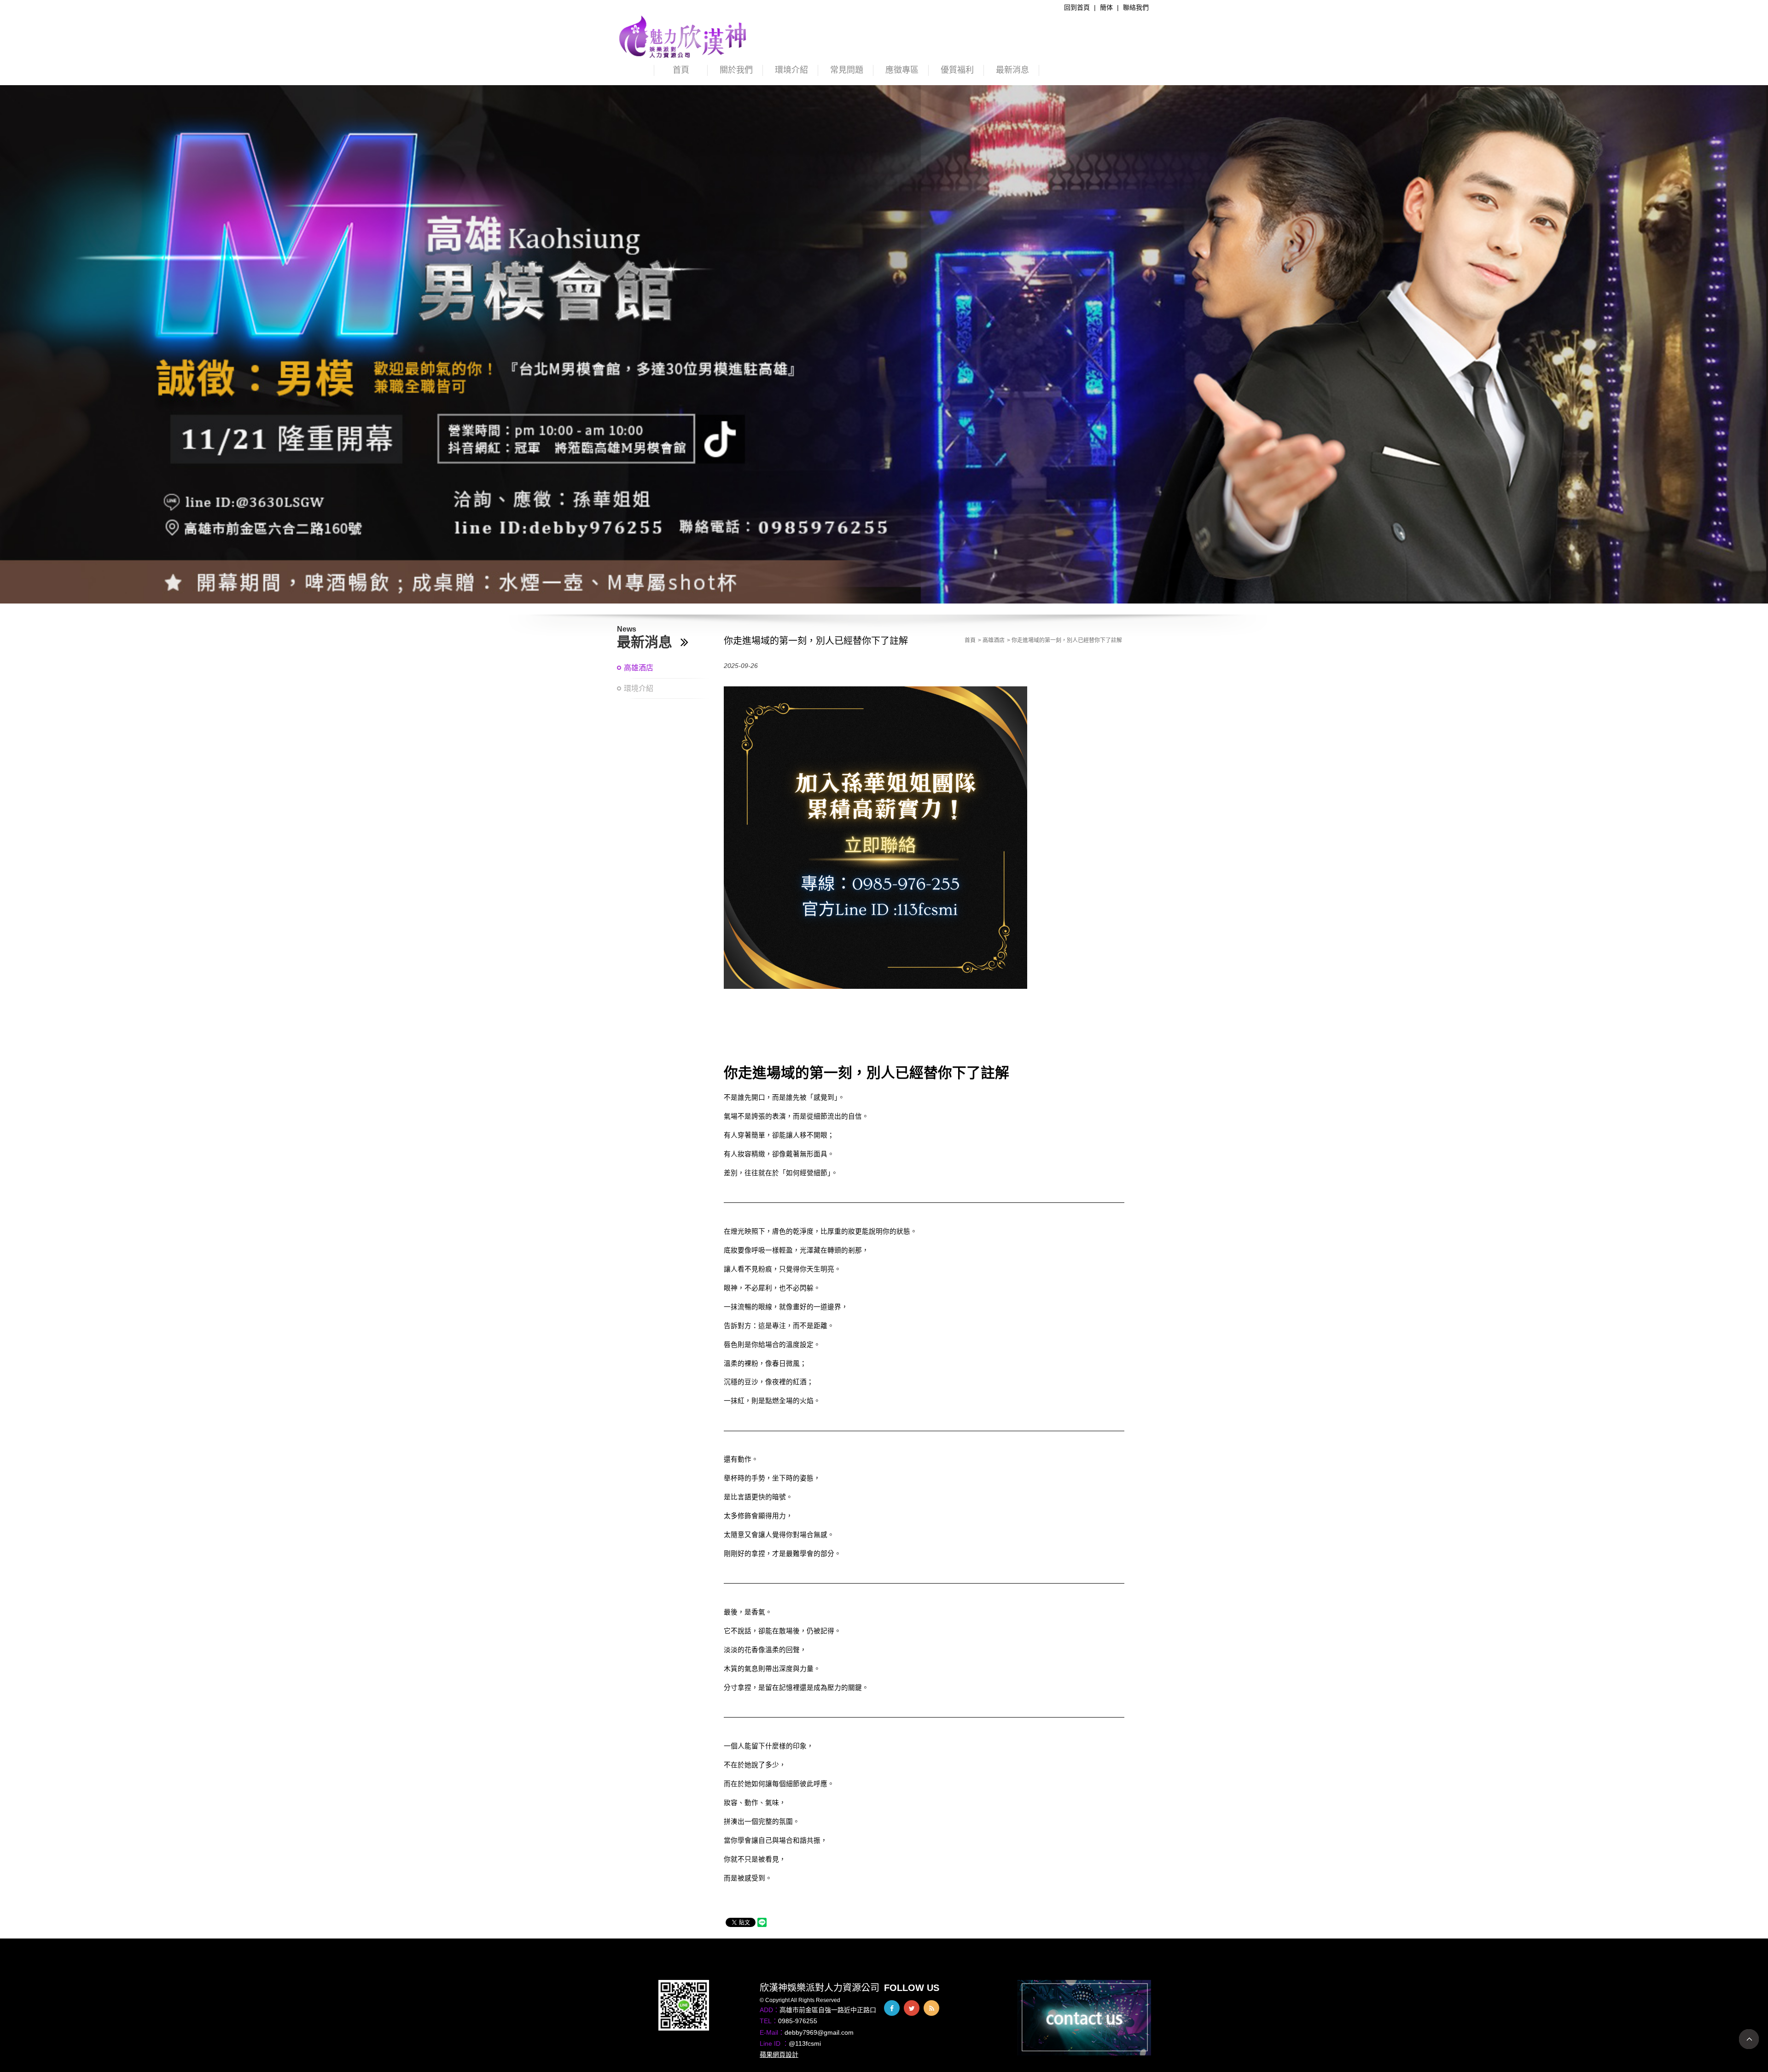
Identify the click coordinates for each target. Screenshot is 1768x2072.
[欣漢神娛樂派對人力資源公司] (683, 36)
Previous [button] (16, 349)
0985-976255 (798, 2021)
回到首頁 (1077, 7)
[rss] (931, 2008)
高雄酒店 (639, 668)
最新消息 (1012, 70)
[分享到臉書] (892, 2008)
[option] (884, 344)
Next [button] (1752, 349)
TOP (1749, 2039)
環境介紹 (791, 70)
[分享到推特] (912, 2008)
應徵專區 (902, 70)
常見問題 (847, 70)
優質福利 (957, 70)
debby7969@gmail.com (819, 2032)
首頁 (681, 70)
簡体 (1106, 7)
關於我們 (736, 70)
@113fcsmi (805, 2043)
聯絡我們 (1136, 7)
